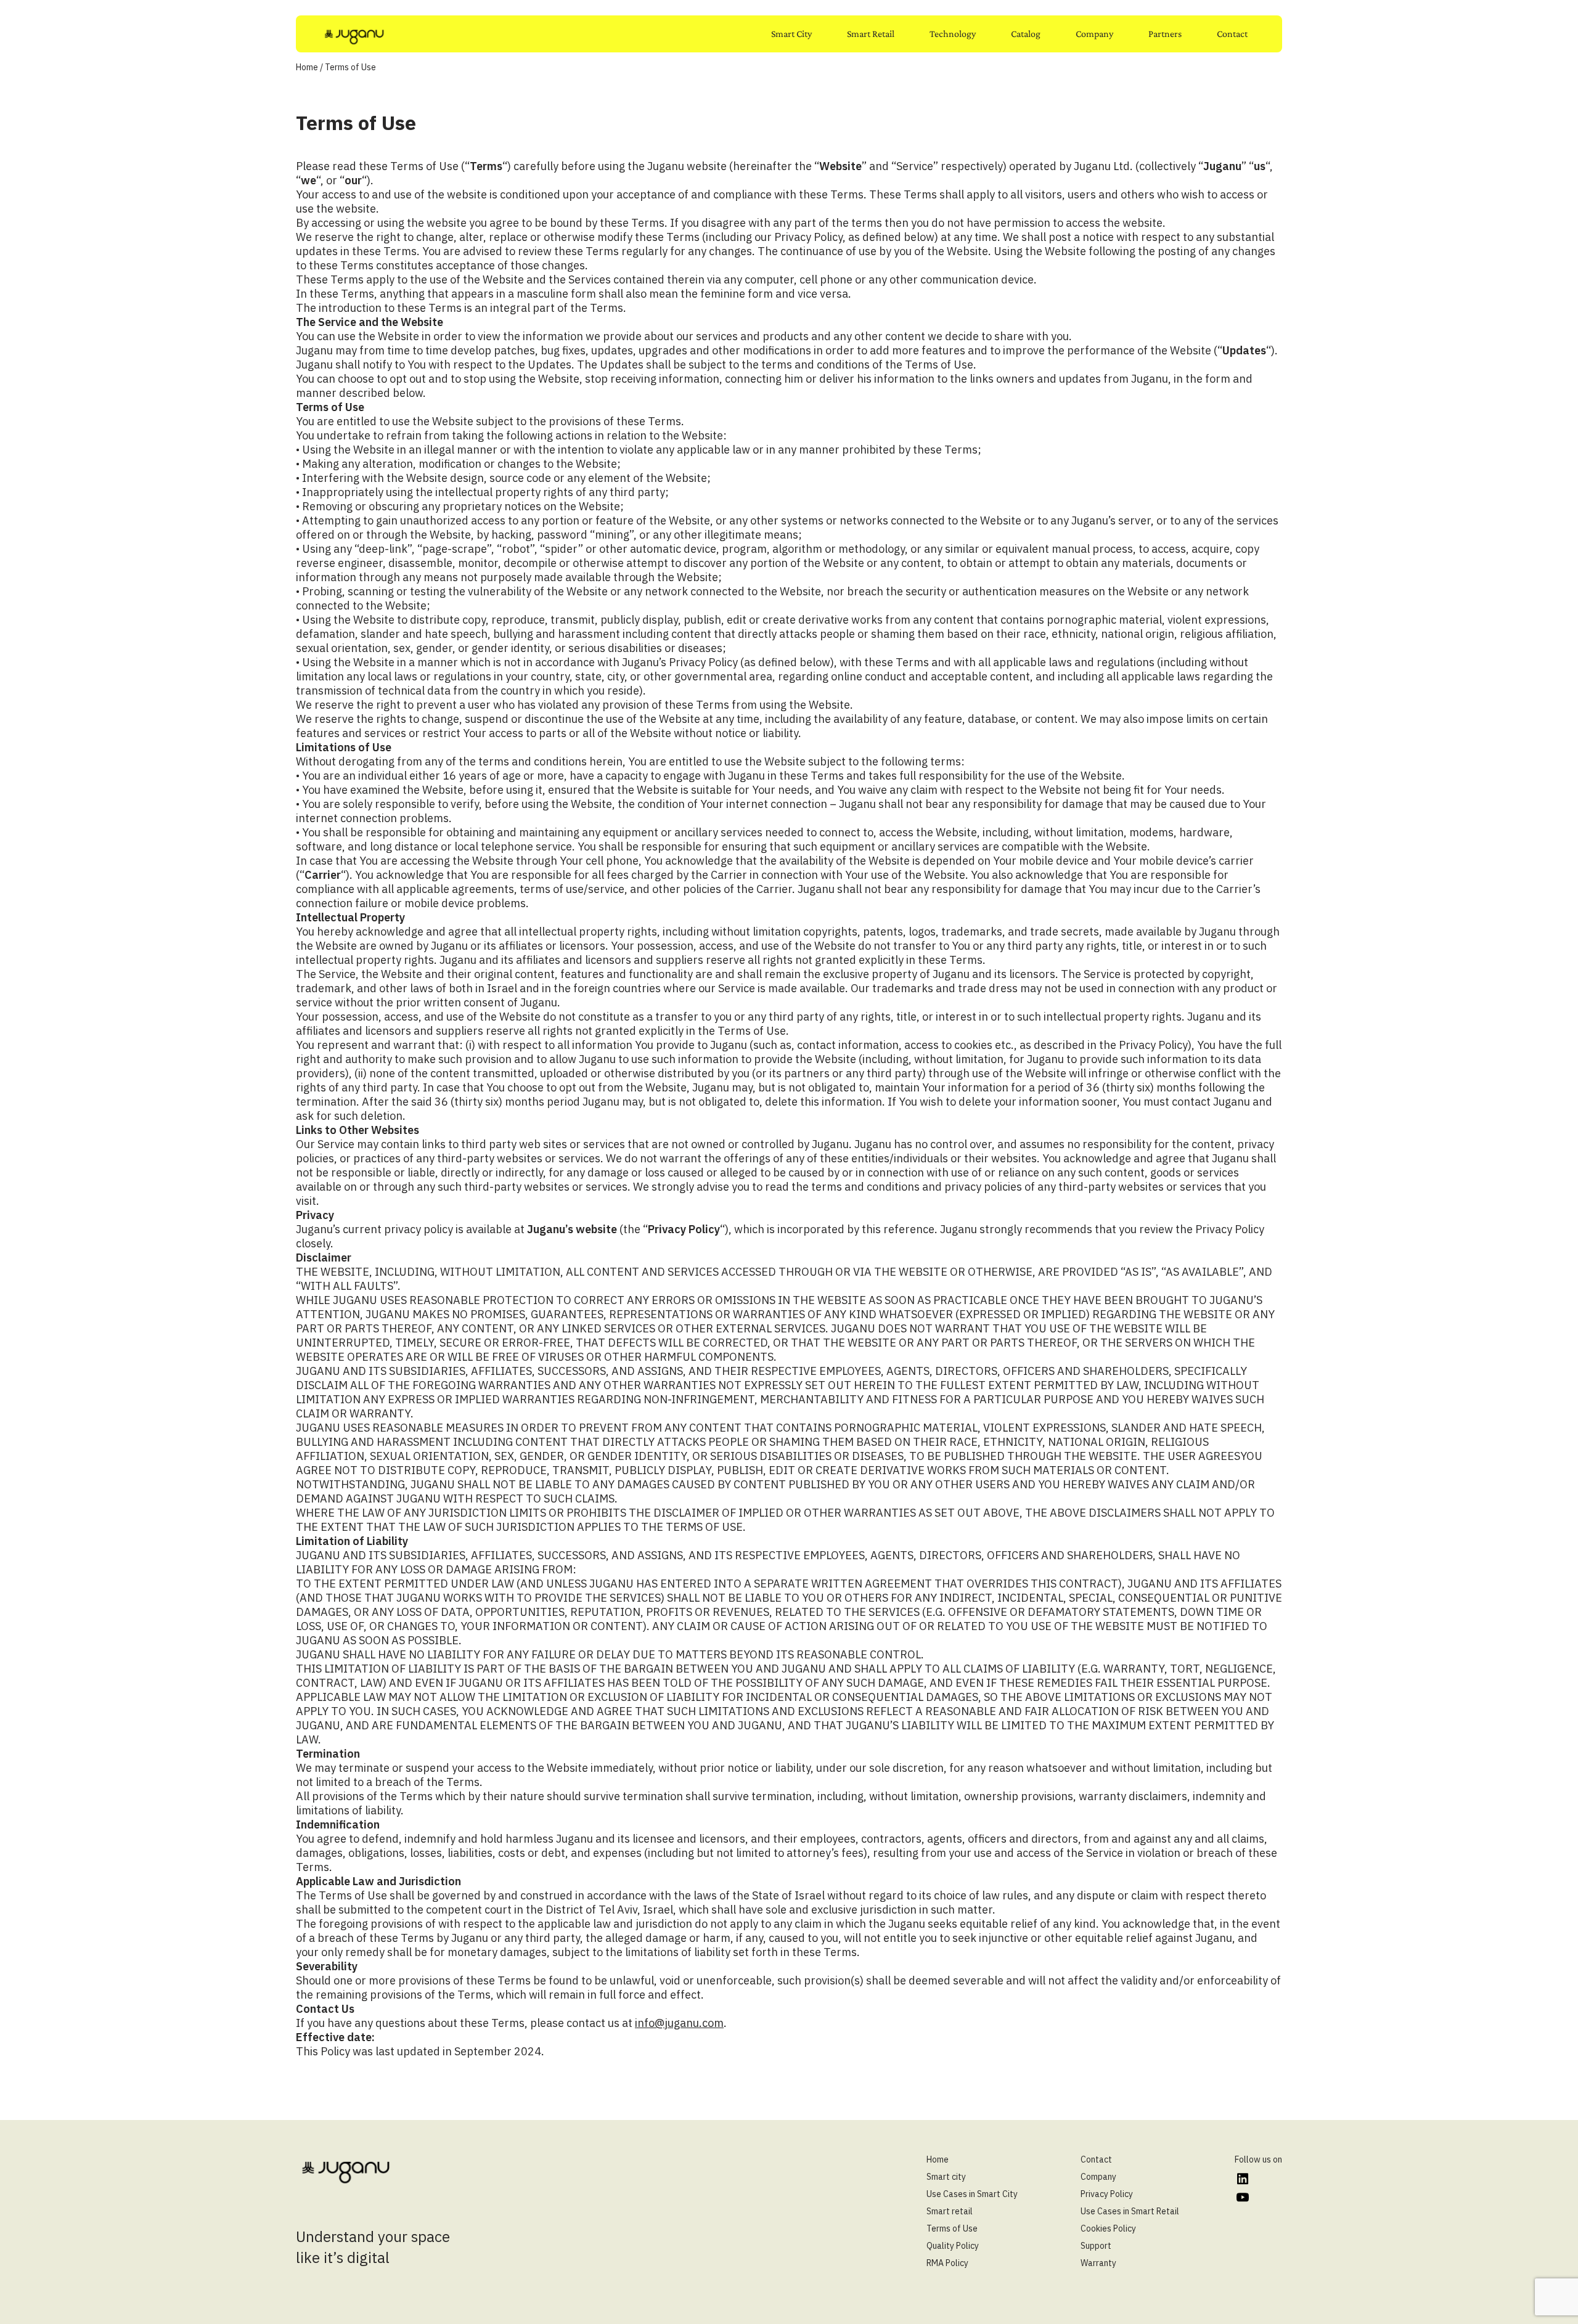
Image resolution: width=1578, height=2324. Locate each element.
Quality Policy (953, 2246)
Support (1096, 2246)
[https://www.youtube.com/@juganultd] (1242, 2197)
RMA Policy (947, 2263)
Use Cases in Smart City (972, 2194)
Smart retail (950, 2211)
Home (307, 67)
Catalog (1026, 34)
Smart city (946, 2177)
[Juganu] (354, 36)
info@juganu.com (679, 2023)
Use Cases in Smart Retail (1130, 2211)
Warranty (1098, 2263)
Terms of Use (952, 2228)
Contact (1232, 34)
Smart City (791, 34)
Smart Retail (871, 34)
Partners (1165, 34)
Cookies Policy (1108, 2228)
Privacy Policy (1107, 2194)
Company (1094, 34)
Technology (953, 34)
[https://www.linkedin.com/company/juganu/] (1242, 2179)
